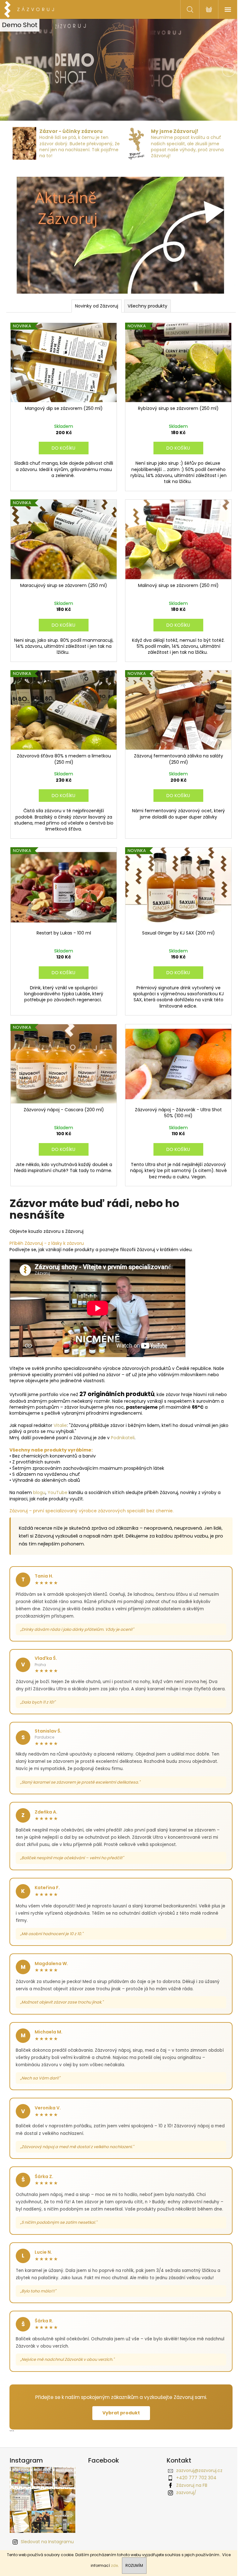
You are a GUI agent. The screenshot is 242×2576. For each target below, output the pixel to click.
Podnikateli (123, 1426)
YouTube (58, 1481)
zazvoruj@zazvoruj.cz (197, 2474)
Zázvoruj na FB (189, 2488)
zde (114, 2565)
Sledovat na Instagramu (45, 2545)
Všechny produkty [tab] (145, 303)
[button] (18, 70)
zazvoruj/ (184, 2496)
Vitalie (60, 1414)
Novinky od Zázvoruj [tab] (94, 303)
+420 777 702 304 (194, 2481)
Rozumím (134, 2565)
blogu (39, 1481)
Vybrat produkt (119, 2416)
